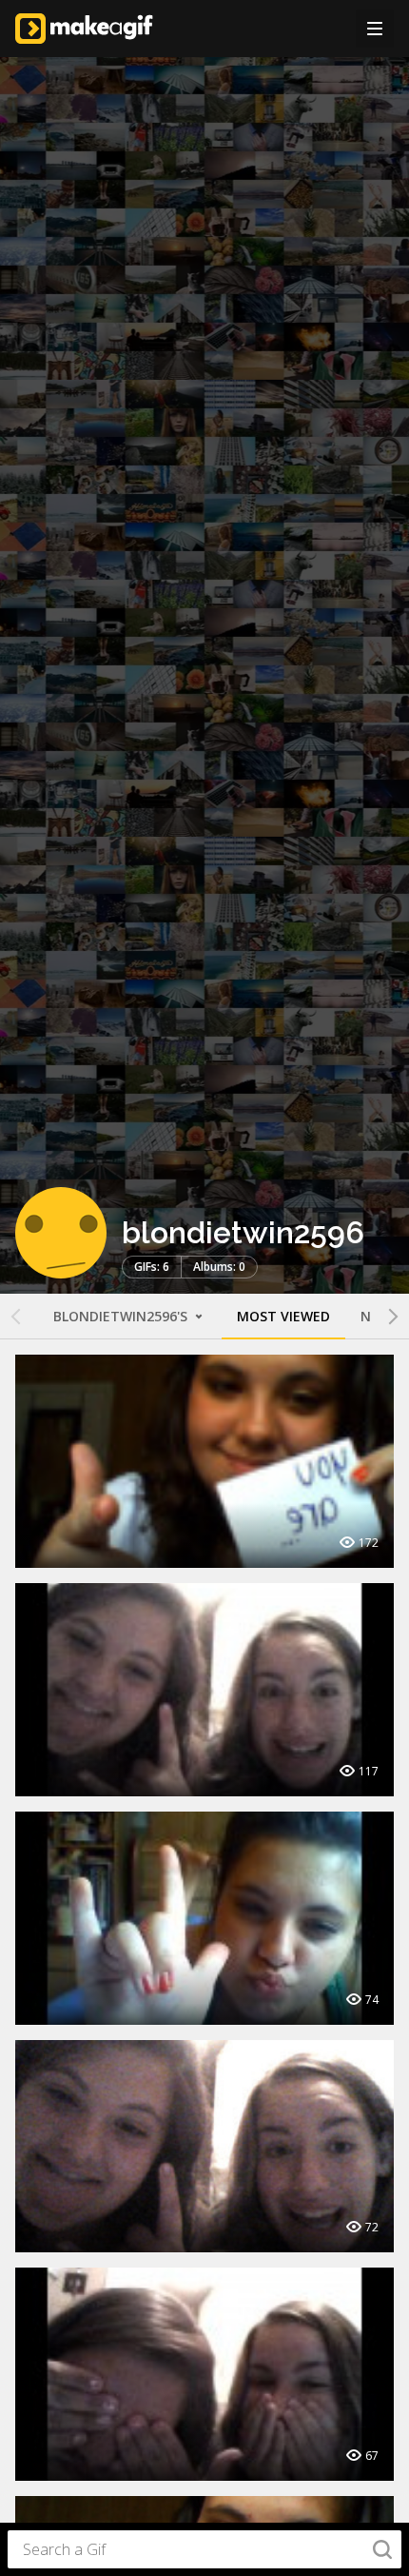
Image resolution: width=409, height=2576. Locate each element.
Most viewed (283, 1316)
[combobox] (204, 2549)
